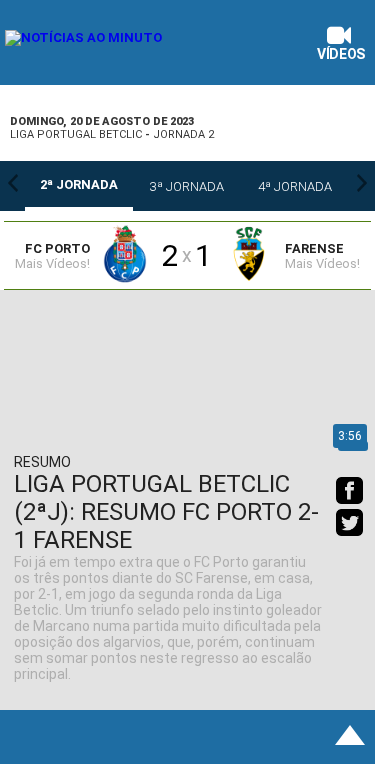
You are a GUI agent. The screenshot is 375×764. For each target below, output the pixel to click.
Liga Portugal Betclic (76, 134)
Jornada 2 (183, 134)
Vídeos (341, 54)
